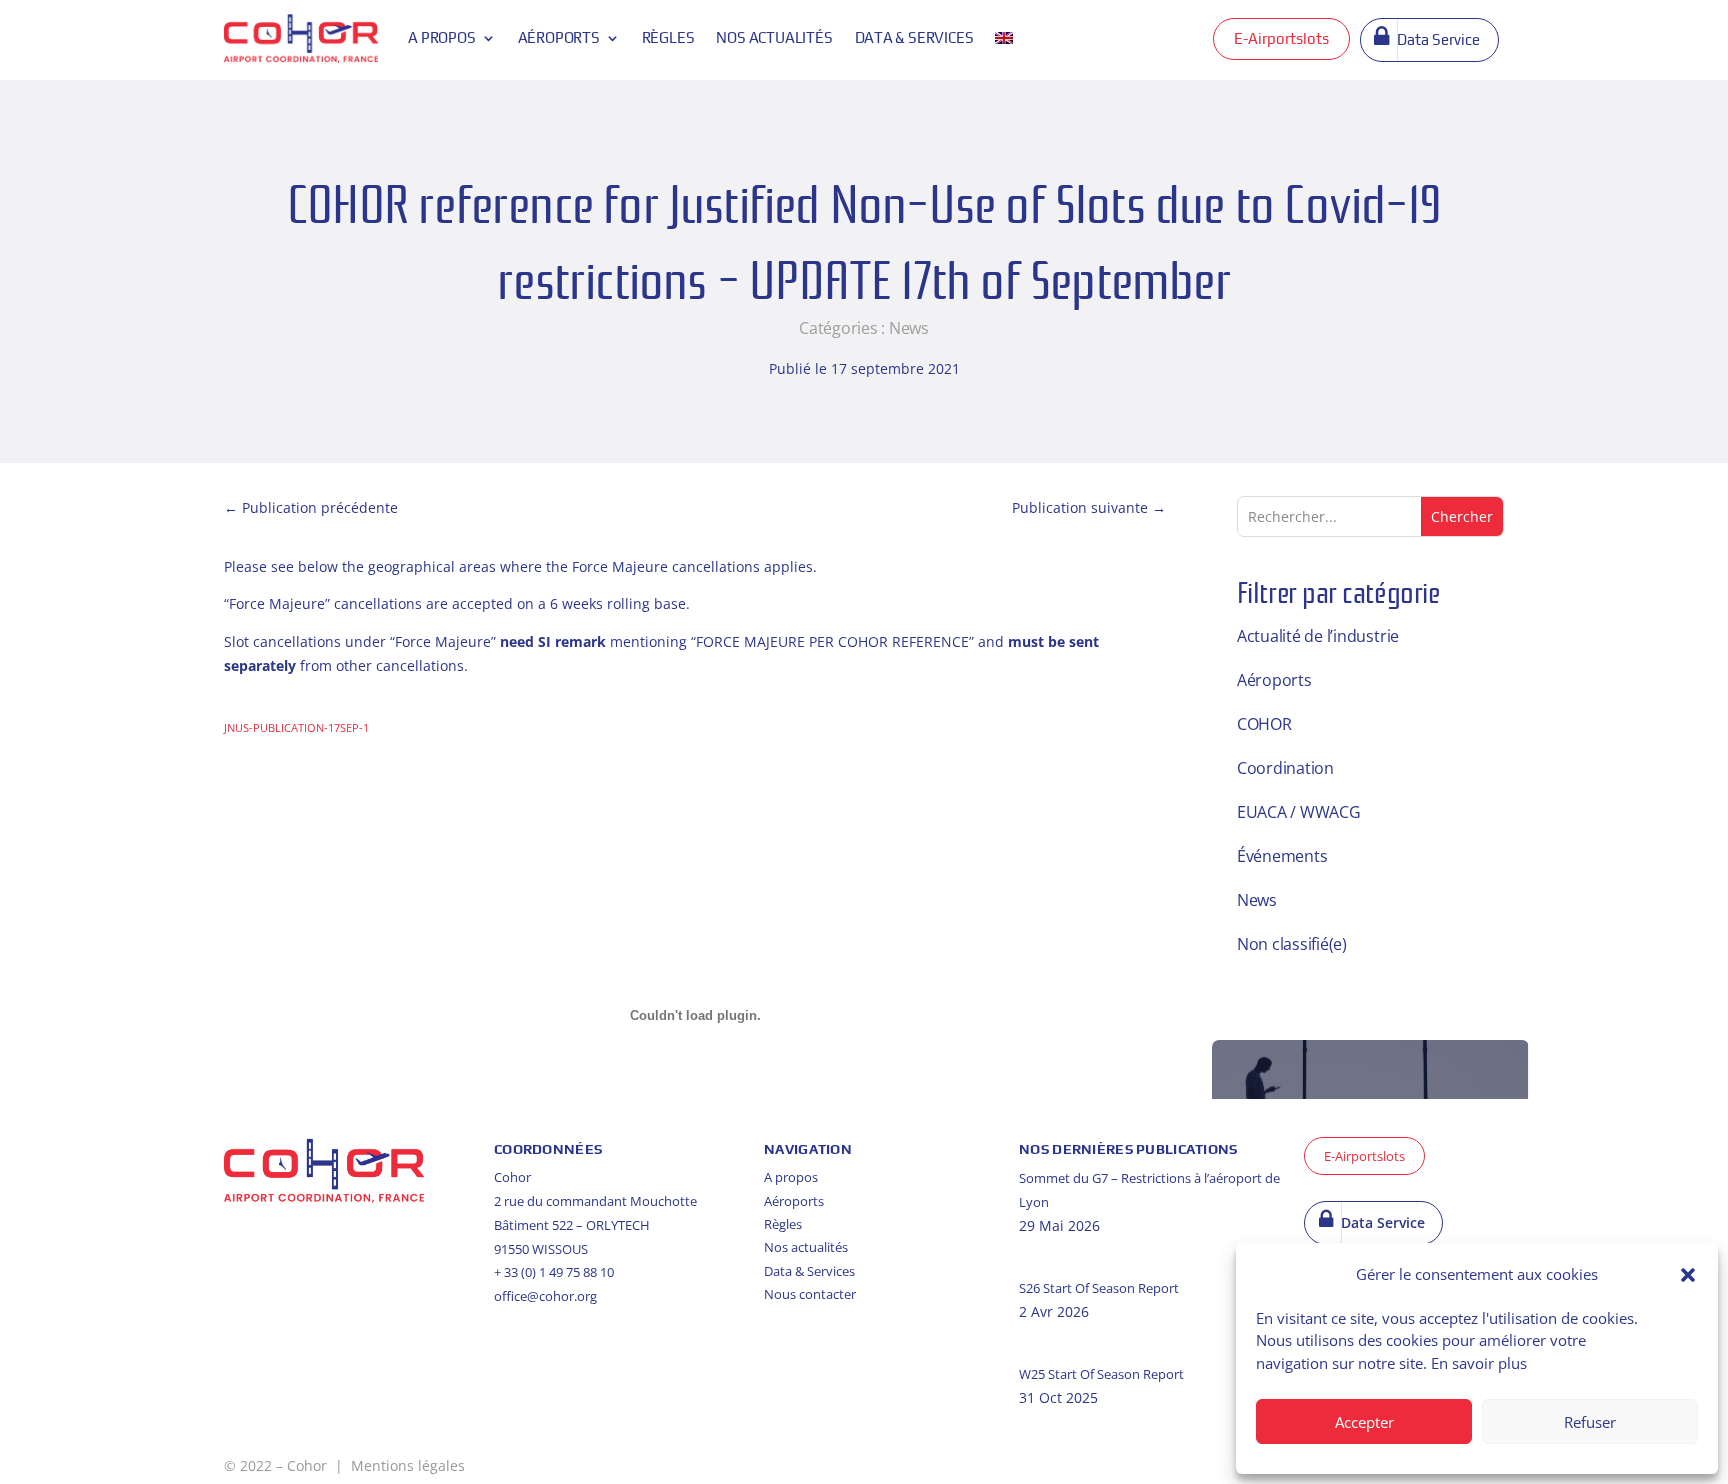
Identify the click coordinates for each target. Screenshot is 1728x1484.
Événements (1282, 856)
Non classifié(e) (1292, 944)
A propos (441, 37)
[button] (1688, 1275)
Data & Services (809, 1271)
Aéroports (559, 37)
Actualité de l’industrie (1318, 636)
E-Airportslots (1281, 38)
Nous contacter (810, 1294)
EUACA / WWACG (1299, 812)
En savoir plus (1479, 1363)
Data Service (1438, 39)
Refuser (1590, 1422)
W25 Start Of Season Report (1101, 1374)
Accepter (1364, 1422)
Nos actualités (774, 37)
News (909, 328)
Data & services (914, 37)
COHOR (1264, 724)
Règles (668, 37)
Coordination (1285, 768)
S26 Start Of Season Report (1099, 1288)
